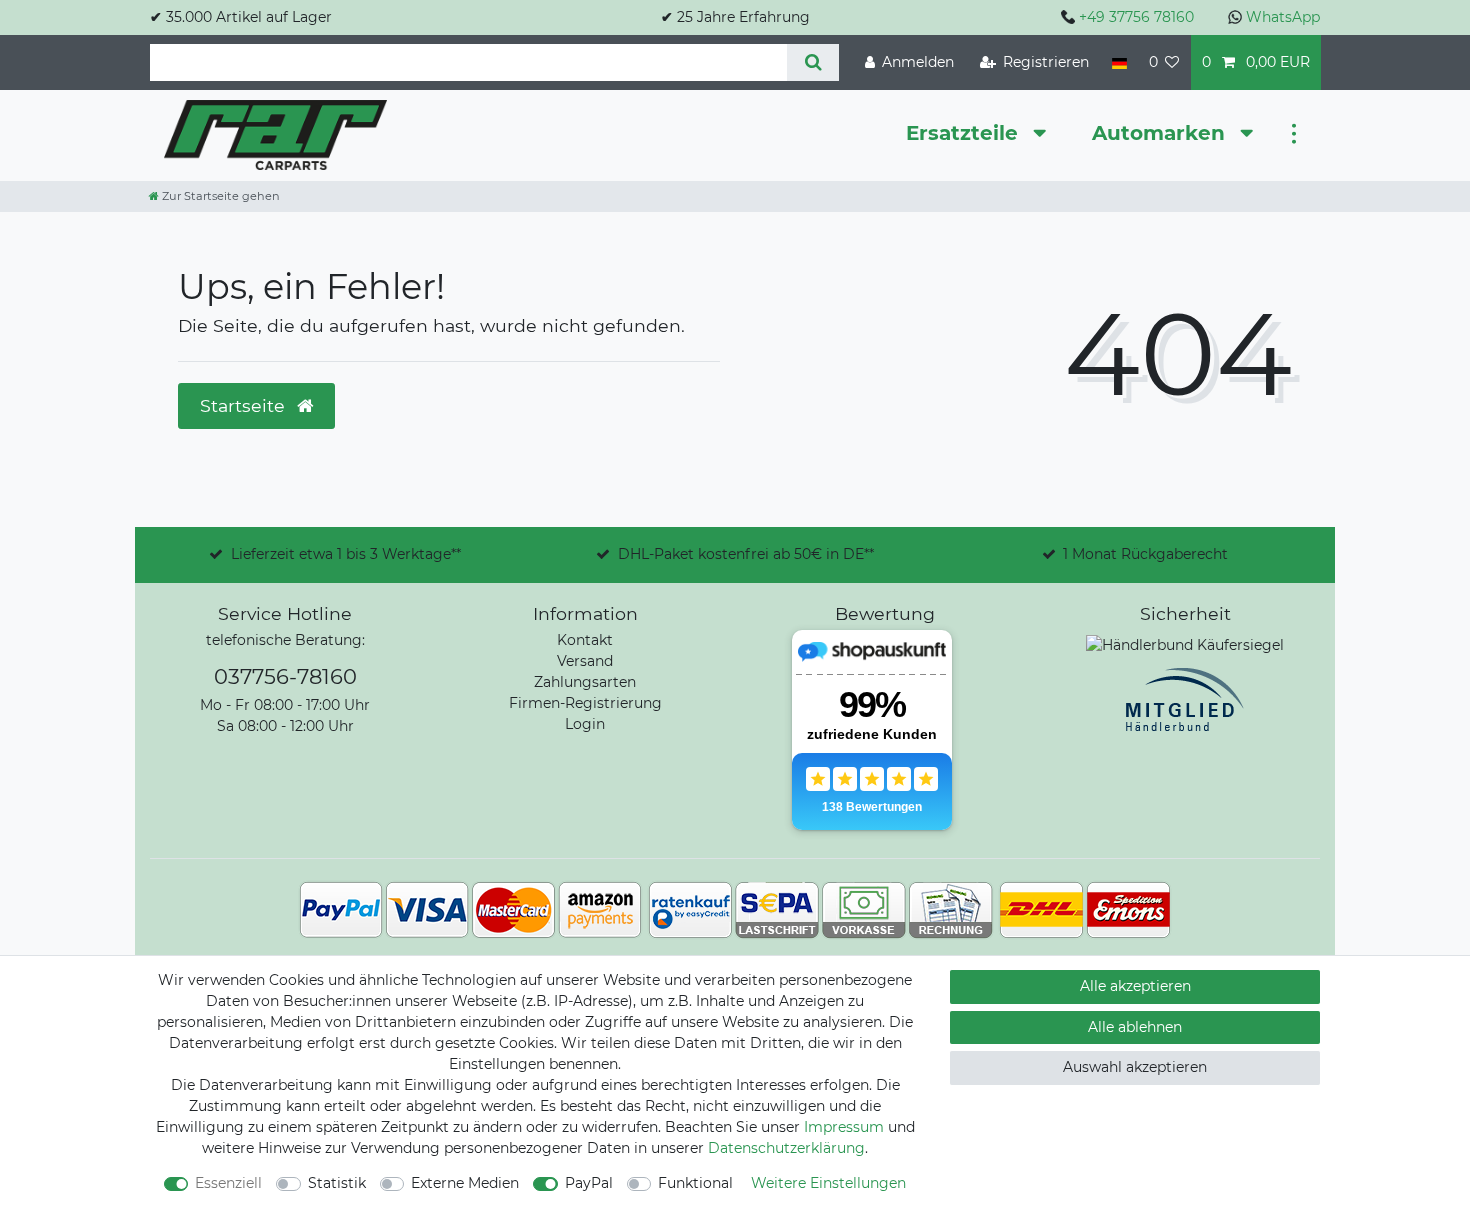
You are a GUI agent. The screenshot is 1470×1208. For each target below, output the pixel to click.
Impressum (844, 1127)
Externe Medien (465, 1183)
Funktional (695, 1183)
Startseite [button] (245, 405)
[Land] (1118, 62)
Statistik (337, 1183)
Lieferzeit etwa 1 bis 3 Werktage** (346, 554)
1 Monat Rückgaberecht (1145, 554)
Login (585, 724)
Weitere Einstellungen (828, 1183)
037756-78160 (285, 676)
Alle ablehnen (1135, 1027)
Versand (585, 661)
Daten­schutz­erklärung (786, 1148)
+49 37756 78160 (1136, 17)
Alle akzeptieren (1135, 986)
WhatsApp (1283, 17)
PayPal (589, 1183)
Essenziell (228, 1183)
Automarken (1161, 133)
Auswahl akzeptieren (1135, 1067)
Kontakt (585, 640)
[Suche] (812, 62)
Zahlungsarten (585, 682)
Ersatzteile (965, 133)
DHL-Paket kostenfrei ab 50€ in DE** (746, 554)
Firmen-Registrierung (585, 703)
